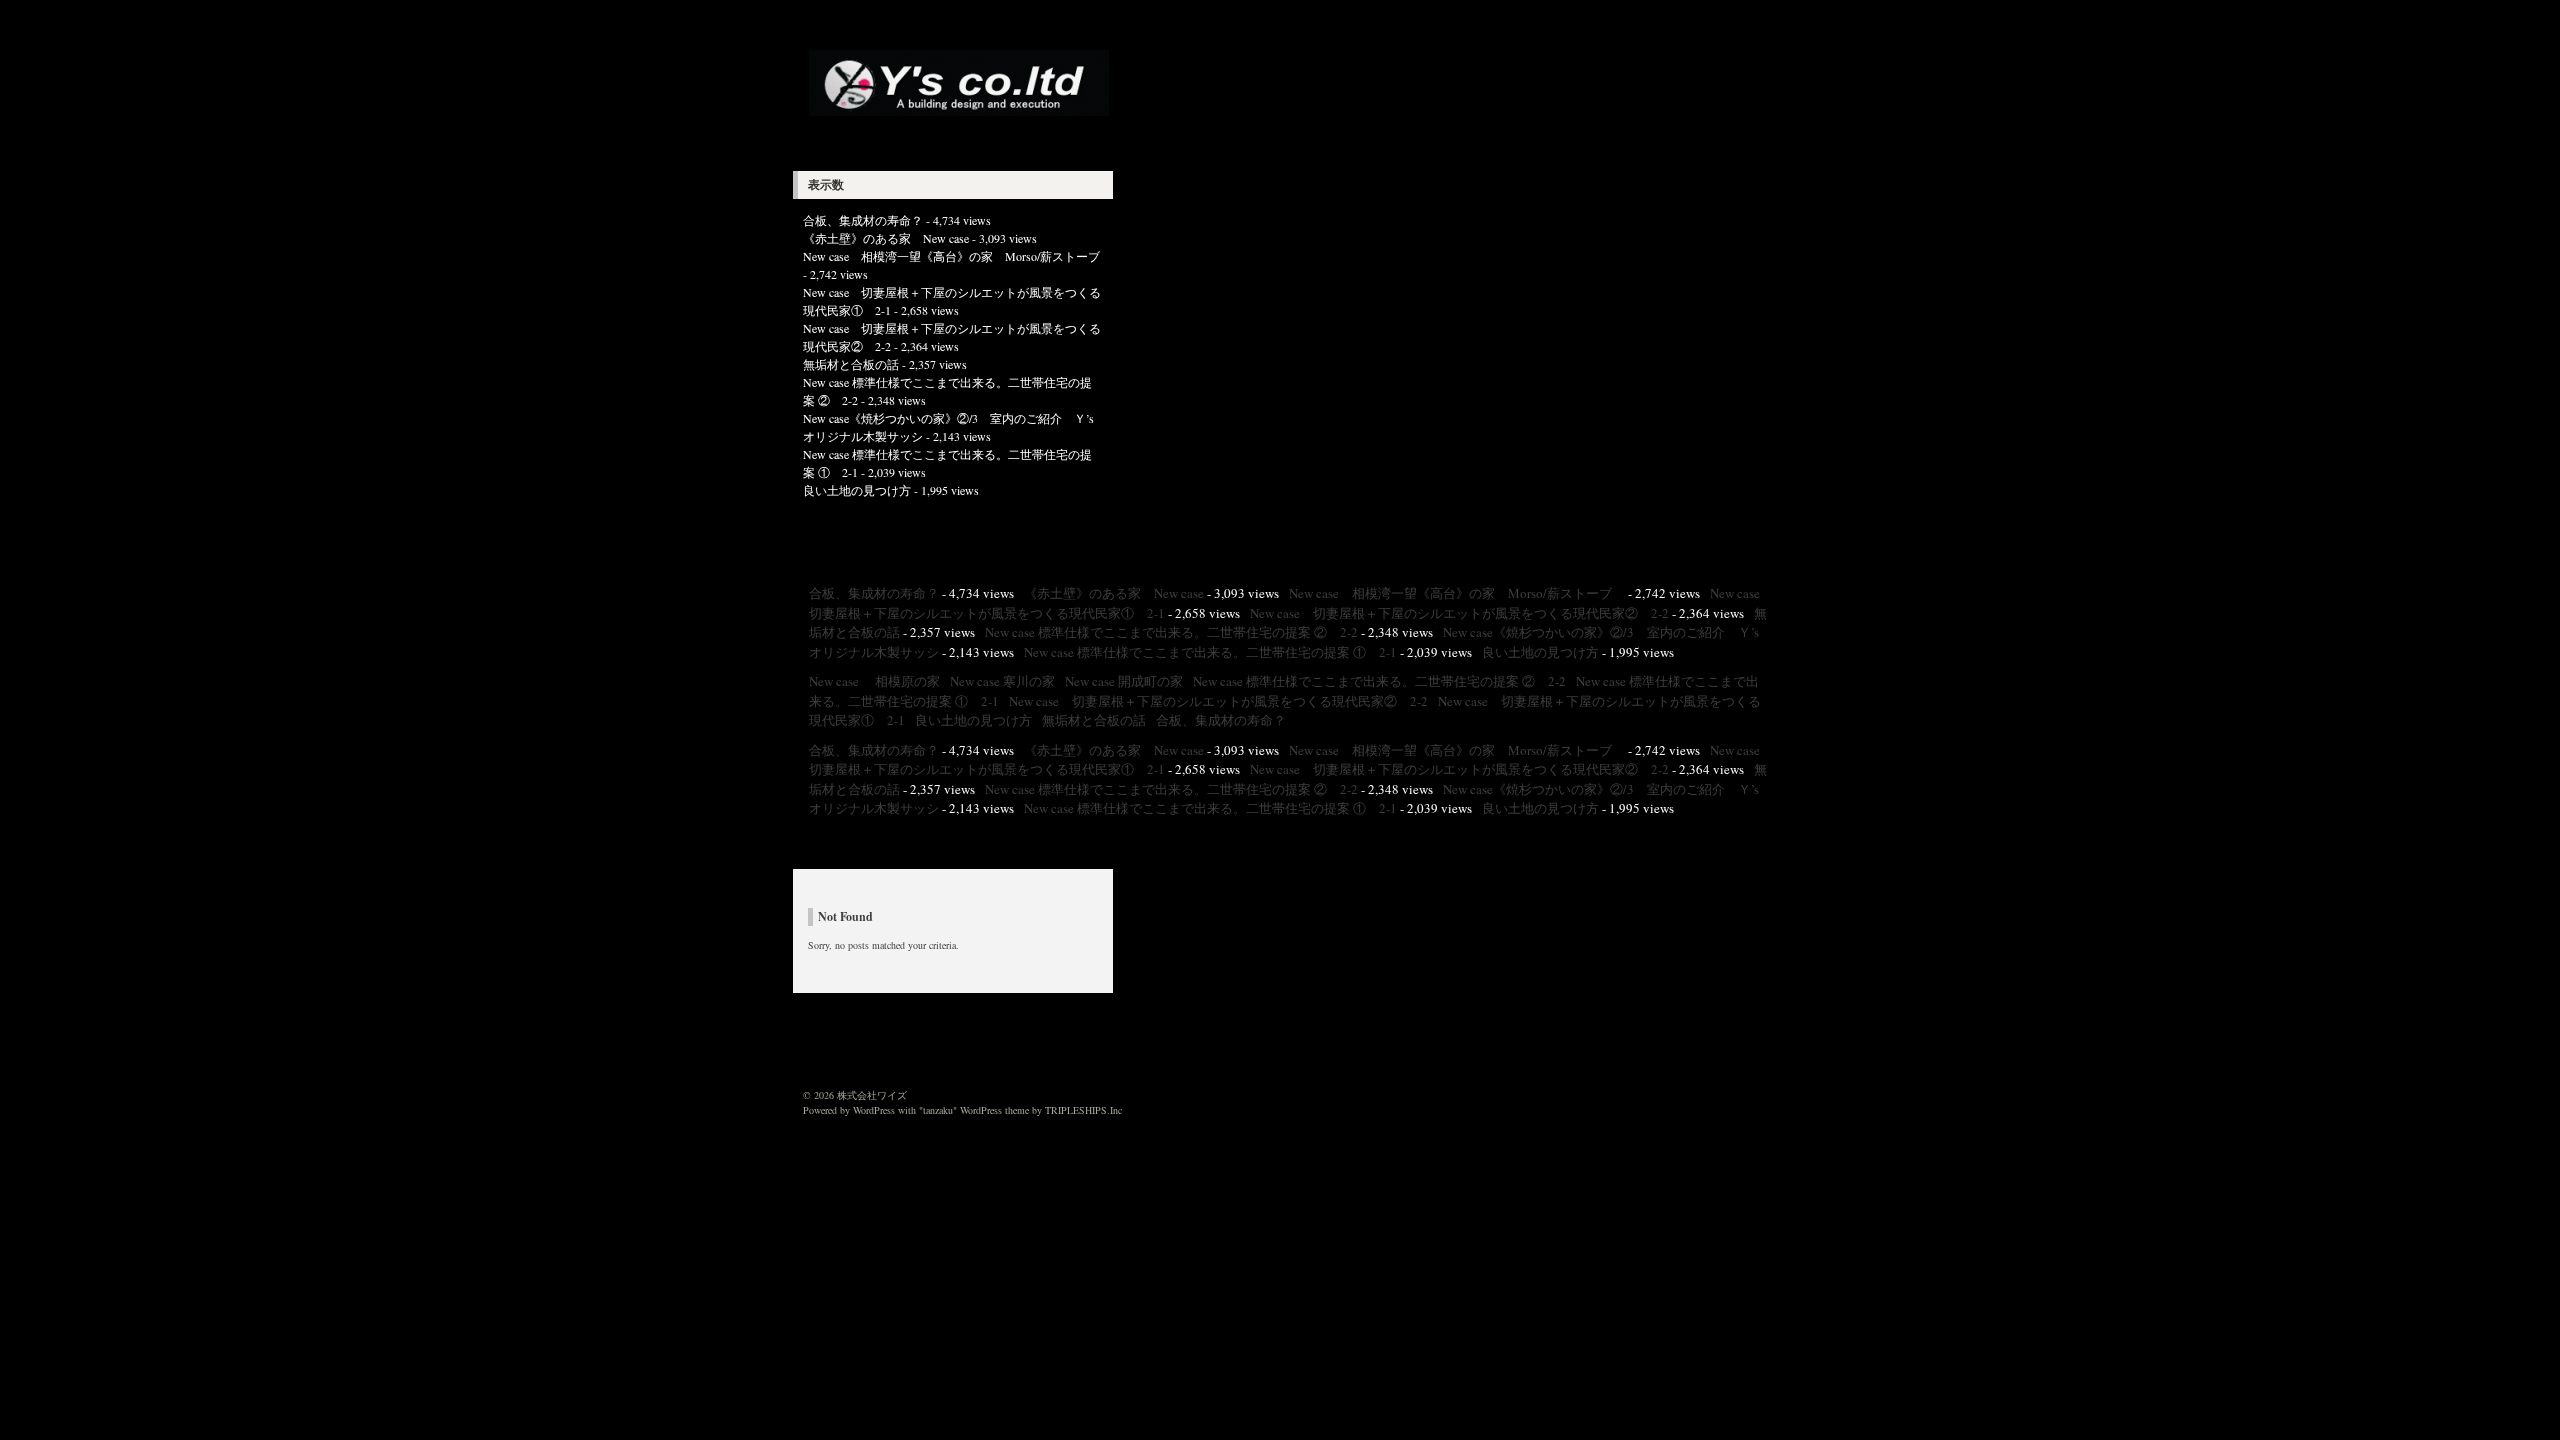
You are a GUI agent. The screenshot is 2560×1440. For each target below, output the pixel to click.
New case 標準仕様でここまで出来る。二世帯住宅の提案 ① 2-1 (1210, 652)
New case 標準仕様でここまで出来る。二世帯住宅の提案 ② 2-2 (1171, 632)
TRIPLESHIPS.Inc (1083, 1110)
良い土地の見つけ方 (857, 490)
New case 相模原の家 (874, 681)
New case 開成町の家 (1124, 681)
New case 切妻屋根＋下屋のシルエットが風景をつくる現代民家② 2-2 (1459, 613)
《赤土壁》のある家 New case (886, 238)
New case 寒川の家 (1002, 681)
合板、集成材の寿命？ (863, 220)
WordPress (874, 1110)
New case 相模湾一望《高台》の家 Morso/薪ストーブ (957, 256)
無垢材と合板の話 (851, 364)
